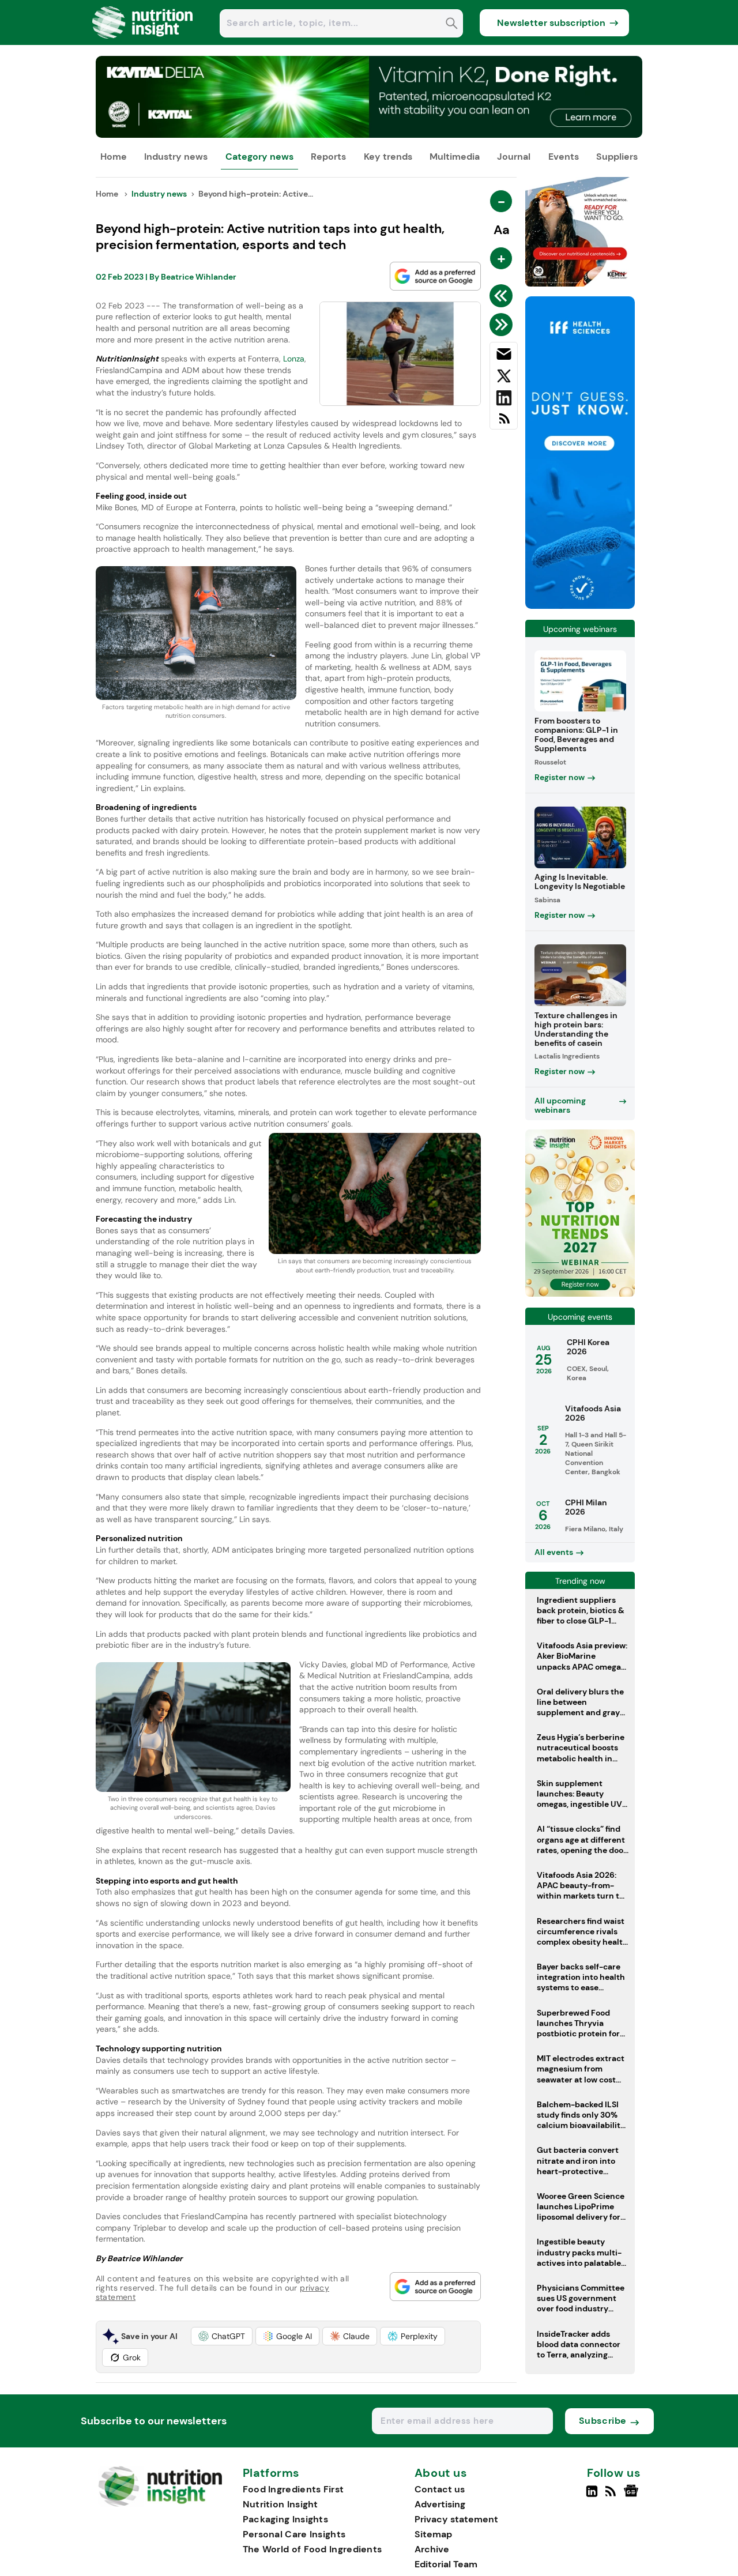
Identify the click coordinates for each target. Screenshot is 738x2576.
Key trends (388, 157)
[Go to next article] (503, 325)
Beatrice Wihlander (199, 277)
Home (114, 157)
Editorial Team (446, 2564)
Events (564, 157)
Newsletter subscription (551, 23)
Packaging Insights (285, 2519)
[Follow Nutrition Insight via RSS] (612, 2496)
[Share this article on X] (504, 378)
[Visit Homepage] (143, 42)
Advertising (440, 2504)
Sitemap (433, 2534)
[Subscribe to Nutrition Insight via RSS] (504, 423)
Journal (514, 157)
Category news (259, 157)
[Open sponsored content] (369, 135)
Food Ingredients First (293, 2489)
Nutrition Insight (280, 2504)
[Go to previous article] (503, 296)
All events (554, 1552)
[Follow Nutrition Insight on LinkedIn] (592, 2496)
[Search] (452, 25)
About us (441, 2473)
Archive (432, 2549)
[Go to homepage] (160, 2504)
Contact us (440, 2489)
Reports (328, 157)
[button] (222, 2336)
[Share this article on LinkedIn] (504, 400)
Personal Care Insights (294, 2534)
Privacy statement (456, 2519)
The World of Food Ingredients (312, 2549)
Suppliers (617, 157)
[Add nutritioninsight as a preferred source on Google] (435, 276)
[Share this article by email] (504, 356)
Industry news (176, 157)
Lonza (294, 359)
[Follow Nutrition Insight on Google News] (633, 2496)
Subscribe (603, 2421)
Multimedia (455, 157)
